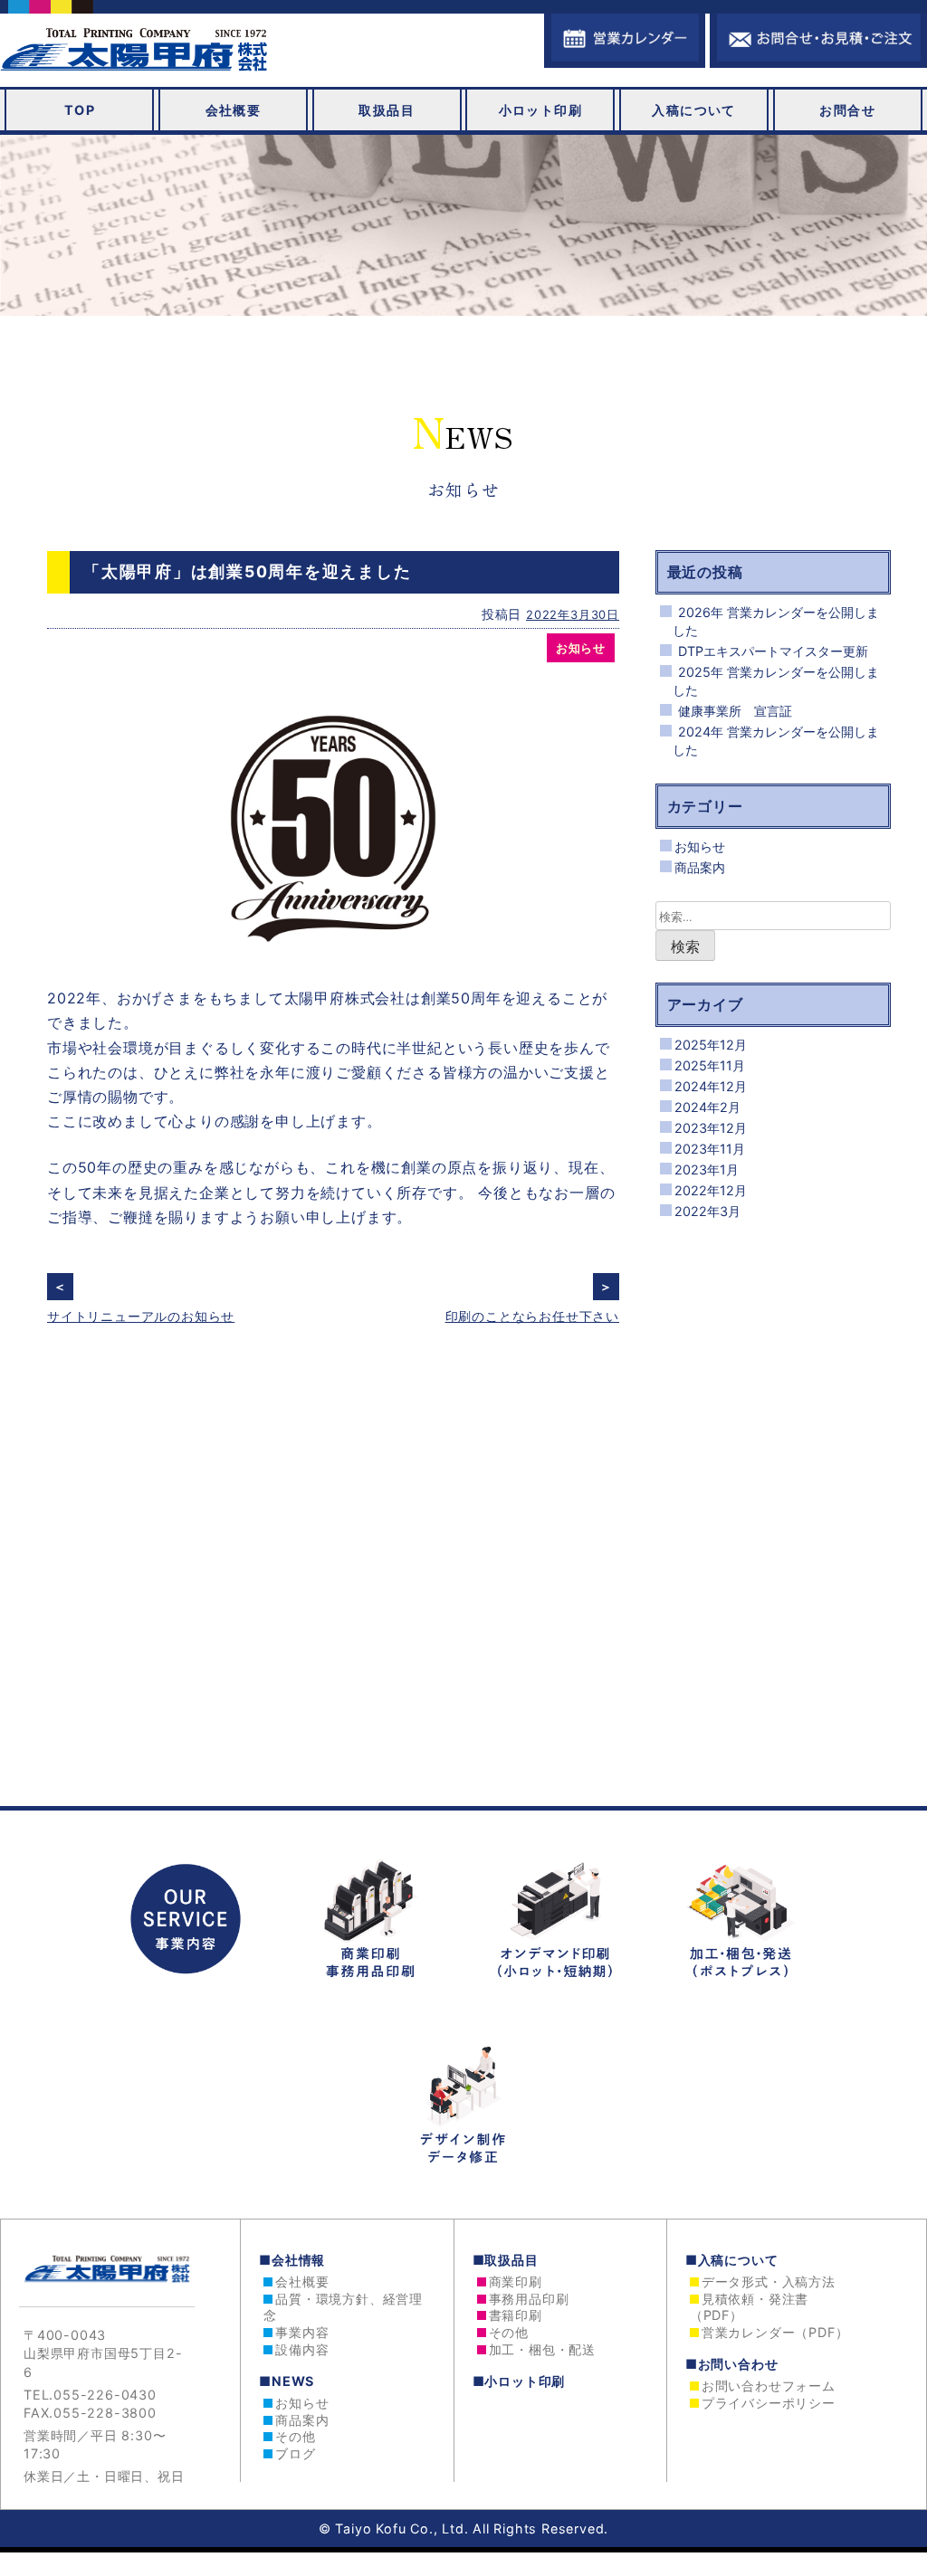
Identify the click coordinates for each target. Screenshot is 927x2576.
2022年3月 (707, 1211)
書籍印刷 (516, 2315)
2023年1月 (707, 1169)
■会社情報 (292, 2260)
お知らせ (581, 648)
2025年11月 (710, 1065)
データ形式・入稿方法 (769, 2281)
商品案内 (700, 867)
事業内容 (302, 2332)
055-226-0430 (105, 2395)
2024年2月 (707, 1107)
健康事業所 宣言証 (735, 711)
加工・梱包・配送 (542, 2349)
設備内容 (302, 2349)
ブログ (295, 2453)
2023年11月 (710, 1149)
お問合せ (847, 110)
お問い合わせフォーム (769, 2386)
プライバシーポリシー (769, 2403)
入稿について (694, 110)
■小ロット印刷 (519, 2381)
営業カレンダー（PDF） (775, 2332)
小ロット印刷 (541, 110)
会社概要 (234, 110)
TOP (80, 110)
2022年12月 (711, 1190)
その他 (295, 2436)
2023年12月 (711, 1128)
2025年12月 (711, 1045)
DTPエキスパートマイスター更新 (773, 651)
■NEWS (287, 2381)
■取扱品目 (506, 2260)
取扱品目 (387, 110)
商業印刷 (516, 2281)
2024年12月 (711, 1086)
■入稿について (732, 2260)
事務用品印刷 (529, 2299)
